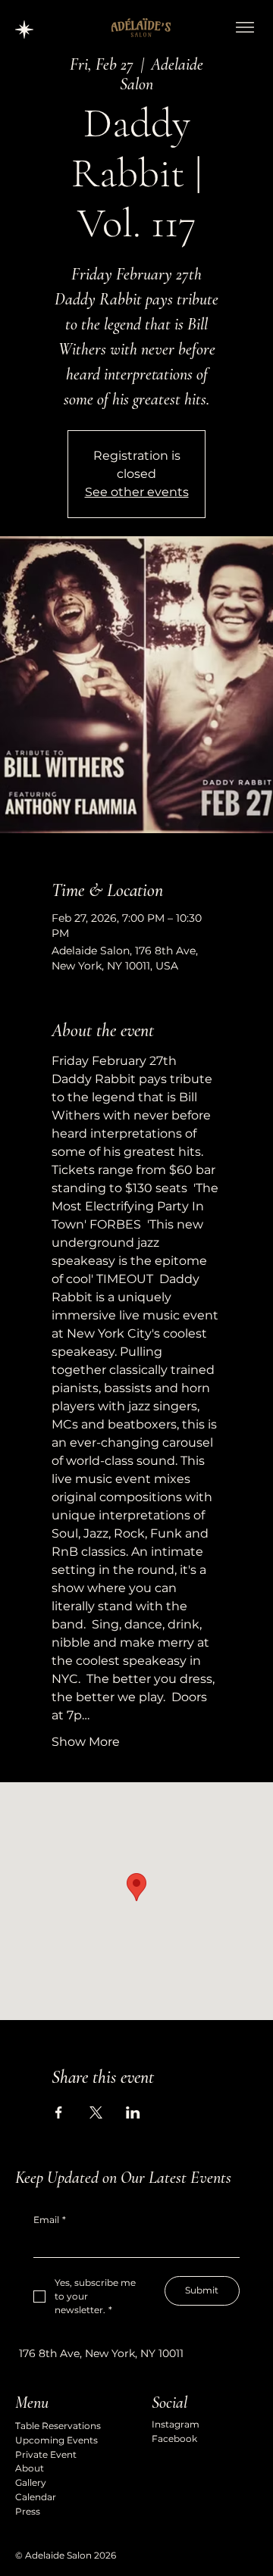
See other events (137, 492)
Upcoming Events (56, 2440)
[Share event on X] (96, 2112)
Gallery (31, 2482)
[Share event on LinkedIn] (133, 2112)
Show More (86, 1742)
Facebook (174, 2439)
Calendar (36, 2497)
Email (50, 2220)
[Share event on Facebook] (59, 2112)
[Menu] (245, 27)
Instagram (176, 2424)
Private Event (46, 2454)
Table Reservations (58, 2426)
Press (28, 2511)
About (30, 2468)
